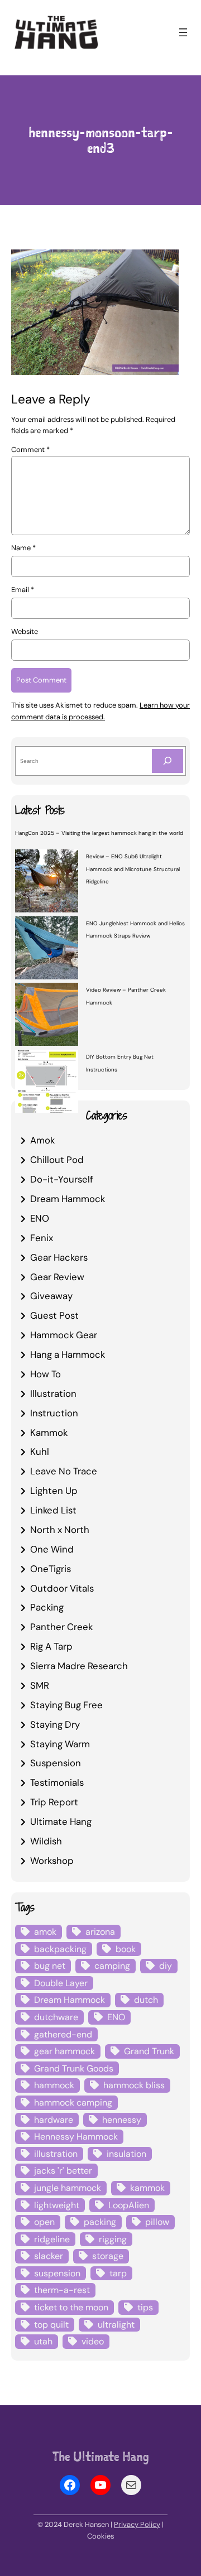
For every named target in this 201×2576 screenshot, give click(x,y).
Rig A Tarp (51, 1646)
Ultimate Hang (61, 1822)
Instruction (54, 1413)
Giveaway (51, 1296)
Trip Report (54, 1802)
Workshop (52, 1861)
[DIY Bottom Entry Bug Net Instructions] (47, 1083)
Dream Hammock (68, 1199)
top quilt (51, 2325)
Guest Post (54, 1315)
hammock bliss (134, 2085)
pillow (157, 2222)
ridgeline (52, 2239)
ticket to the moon (71, 2307)
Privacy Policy (137, 2524)
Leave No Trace (64, 1471)
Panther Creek (61, 1627)
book (126, 1949)
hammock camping (73, 2102)
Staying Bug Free (66, 1705)
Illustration (53, 1393)
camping (112, 1966)
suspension (57, 2273)
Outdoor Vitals (62, 1588)
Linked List (53, 1510)
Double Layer (61, 1983)
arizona (100, 1932)
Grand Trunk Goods (74, 2068)
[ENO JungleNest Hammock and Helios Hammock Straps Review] (47, 949)
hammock (54, 2085)
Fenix (42, 1238)
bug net (50, 1966)
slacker (49, 2256)
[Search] (167, 761)
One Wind (52, 1549)
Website (25, 631)
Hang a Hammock (68, 1354)
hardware (54, 2120)
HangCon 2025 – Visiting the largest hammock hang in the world (99, 833)
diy (166, 1966)
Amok (42, 1140)
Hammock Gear (64, 1335)
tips (145, 2307)
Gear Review (57, 1277)
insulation (126, 2154)
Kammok (49, 1433)
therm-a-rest (62, 2290)
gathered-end (63, 2034)
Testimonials (57, 1782)
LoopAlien (129, 2205)
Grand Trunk (149, 2051)
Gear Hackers (59, 1257)
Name (23, 548)
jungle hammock (68, 2188)
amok (45, 1932)
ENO (40, 1218)
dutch (146, 2000)
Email (23, 590)
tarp (118, 2273)
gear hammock (64, 2051)
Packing (47, 1607)
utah (43, 2341)
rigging (113, 2239)
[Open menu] (183, 32)
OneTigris (51, 1569)
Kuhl (40, 1452)
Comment (30, 450)
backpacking (60, 1949)
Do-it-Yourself (62, 1179)
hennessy (122, 2120)
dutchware (56, 2017)
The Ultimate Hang (101, 2457)
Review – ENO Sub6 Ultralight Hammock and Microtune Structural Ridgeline (133, 869)
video (93, 2341)
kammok (147, 2188)
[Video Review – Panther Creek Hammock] (47, 1016)
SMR (40, 1685)
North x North (60, 1530)
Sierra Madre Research (79, 1666)
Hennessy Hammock (76, 2137)
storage (108, 2256)
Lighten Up (54, 1491)
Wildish (46, 1841)
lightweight (57, 2205)
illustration (56, 2154)
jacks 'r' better (63, 2171)
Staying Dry (55, 1724)
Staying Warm (60, 1744)
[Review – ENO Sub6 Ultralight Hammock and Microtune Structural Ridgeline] (47, 882)
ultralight (116, 2325)
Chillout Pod (57, 1160)
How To (46, 1374)
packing (100, 2222)
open (44, 2222)
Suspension (56, 1763)
